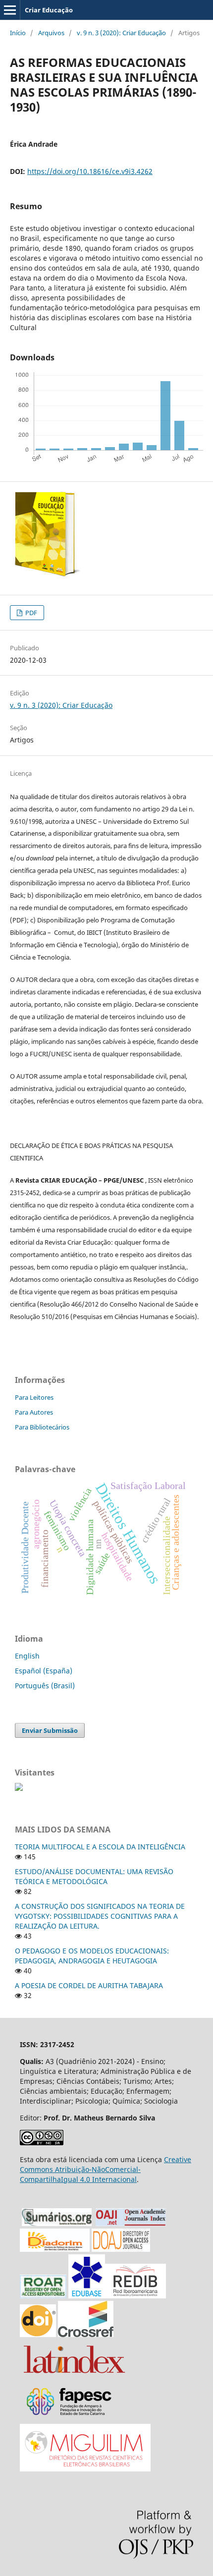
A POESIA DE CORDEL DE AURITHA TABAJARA (89, 1985)
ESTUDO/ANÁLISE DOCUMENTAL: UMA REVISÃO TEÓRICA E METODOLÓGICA (94, 1876)
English (27, 1656)
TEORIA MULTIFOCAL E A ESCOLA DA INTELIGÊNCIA (100, 1847)
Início (18, 33)
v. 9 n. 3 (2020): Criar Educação (121, 33)
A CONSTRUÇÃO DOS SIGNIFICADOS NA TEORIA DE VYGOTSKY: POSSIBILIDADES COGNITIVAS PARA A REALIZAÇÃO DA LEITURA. (100, 1916)
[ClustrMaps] (19, 1788)
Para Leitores (34, 1397)
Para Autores (34, 1412)
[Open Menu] (10, 10)
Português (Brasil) (45, 1686)
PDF (30, 613)
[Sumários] (57, 2223)
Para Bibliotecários (42, 1427)
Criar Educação (49, 10)
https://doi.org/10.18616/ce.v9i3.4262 (90, 171)
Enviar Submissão (50, 1730)
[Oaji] (131, 2223)
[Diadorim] (55, 2249)
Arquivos (51, 33)
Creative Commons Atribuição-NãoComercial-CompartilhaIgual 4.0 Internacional (106, 2169)
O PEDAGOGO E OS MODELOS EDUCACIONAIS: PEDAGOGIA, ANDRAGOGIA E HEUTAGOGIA (92, 1956)
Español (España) (44, 1671)
